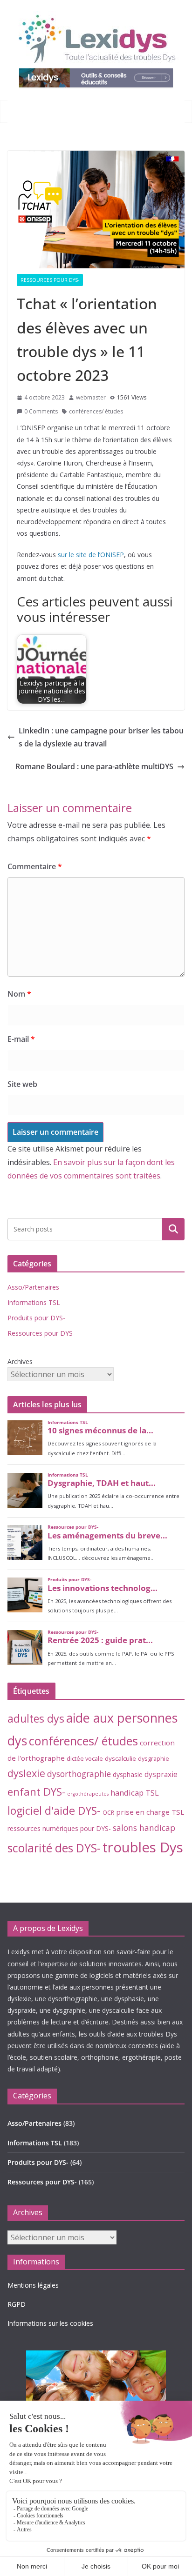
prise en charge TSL (150, 1812)
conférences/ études (96, 411)
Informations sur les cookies (50, 2323)
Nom (19, 994)
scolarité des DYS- (54, 1848)
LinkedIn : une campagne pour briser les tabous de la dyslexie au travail (101, 737)
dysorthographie (79, 1774)
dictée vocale (85, 1758)
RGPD (17, 2304)
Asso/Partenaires (33, 1287)
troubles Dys (143, 1847)
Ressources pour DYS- (50, 280)
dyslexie (26, 1773)
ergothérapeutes (88, 1794)
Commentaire (35, 866)
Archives (20, 1361)
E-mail (21, 1039)
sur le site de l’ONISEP (91, 555)
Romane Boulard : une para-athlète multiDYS (94, 766)
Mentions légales (33, 2285)
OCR (108, 1812)
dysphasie (128, 1774)
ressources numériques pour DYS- (59, 1828)
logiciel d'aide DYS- (54, 1811)
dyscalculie (120, 1758)
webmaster (91, 397)
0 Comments (41, 411)
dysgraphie (154, 1758)
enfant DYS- (36, 1792)
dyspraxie (161, 1774)
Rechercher (173, 1229)
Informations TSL (34, 1302)
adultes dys (36, 1718)
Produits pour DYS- (36, 1318)
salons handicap (144, 1828)
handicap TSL (135, 1793)
